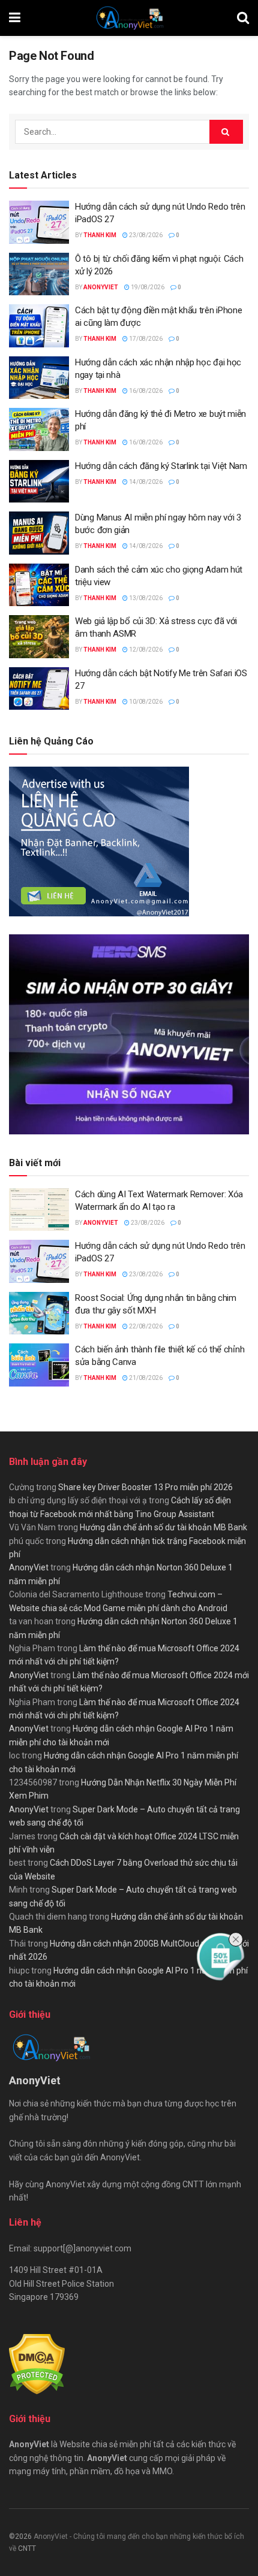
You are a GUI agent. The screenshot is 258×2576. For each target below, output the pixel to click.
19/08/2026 (147, 287)
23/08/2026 (145, 235)
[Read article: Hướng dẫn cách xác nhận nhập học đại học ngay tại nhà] (39, 378)
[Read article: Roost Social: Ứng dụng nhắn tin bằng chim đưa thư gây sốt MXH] (39, 1313)
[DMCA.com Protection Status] (37, 2363)
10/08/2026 (145, 702)
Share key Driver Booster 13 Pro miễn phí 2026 (145, 1487)
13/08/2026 (145, 598)
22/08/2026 (145, 1326)
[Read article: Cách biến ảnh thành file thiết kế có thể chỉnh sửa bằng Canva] (39, 1365)
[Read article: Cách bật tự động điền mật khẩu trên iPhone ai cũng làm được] (39, 326)
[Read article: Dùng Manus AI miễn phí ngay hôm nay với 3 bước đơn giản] (39, 533)
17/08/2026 (145, 339)
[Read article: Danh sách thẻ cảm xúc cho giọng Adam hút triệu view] (39, 585)
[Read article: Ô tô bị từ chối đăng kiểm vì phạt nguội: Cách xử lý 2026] (39, 274)
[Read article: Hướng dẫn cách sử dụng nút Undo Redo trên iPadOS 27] (39, 222)
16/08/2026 (145, 391)
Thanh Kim (100, 235)
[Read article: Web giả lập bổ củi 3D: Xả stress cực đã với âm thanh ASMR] (39, 637)
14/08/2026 (145, 482)
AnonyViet (101, 287)
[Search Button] (243, 18)
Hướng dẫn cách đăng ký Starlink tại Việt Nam (161, 466)
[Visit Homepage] (129, 18)
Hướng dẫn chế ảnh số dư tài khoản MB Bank (163, 1527)
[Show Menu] (15, 18)
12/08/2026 (145, 650)
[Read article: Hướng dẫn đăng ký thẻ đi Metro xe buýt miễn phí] (39, 429)
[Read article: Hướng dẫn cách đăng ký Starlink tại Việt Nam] (39, 482)
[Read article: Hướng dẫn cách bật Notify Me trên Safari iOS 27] (39, 689)
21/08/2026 (145, 1378)
